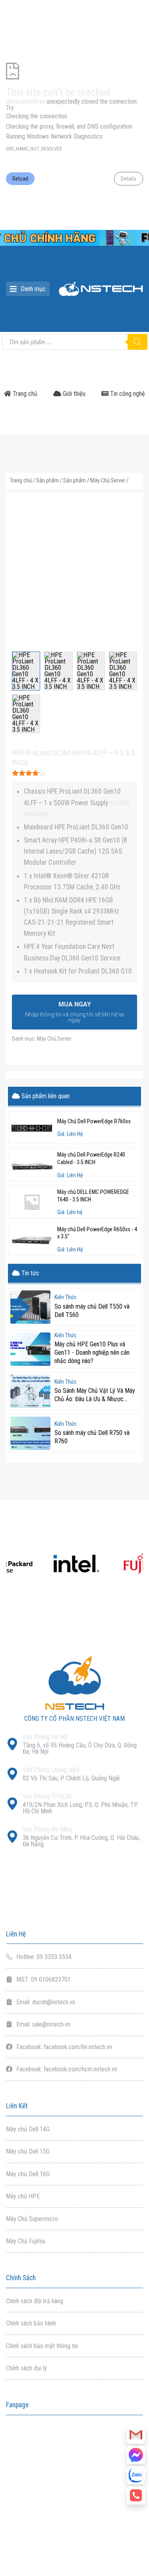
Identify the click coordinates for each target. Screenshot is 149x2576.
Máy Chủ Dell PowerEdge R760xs (94, 1121)
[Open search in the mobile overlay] (74, 342)
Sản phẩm (47, 480)
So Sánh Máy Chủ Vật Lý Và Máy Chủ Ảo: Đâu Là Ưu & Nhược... (95, 1395)
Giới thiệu (73, 394)
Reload (20, 179)
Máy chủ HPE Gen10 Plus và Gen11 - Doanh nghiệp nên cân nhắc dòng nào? (92, 1353)
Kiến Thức (66, 1298)
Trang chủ (24, 394)
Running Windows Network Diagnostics (54, 136)
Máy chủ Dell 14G (28, 2129)
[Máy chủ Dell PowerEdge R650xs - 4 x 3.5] (32, 1239)
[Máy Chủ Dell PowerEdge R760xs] (32, 1128)
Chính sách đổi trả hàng (35, 2301)
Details (129, 179)
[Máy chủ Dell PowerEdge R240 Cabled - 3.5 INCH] (32, 1165)
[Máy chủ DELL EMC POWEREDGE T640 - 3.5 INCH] (32, 1202)
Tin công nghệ (127, 394)
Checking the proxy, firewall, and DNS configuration (69, 126)
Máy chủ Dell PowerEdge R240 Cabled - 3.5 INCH (91, 1159)
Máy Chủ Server (108, 480)
